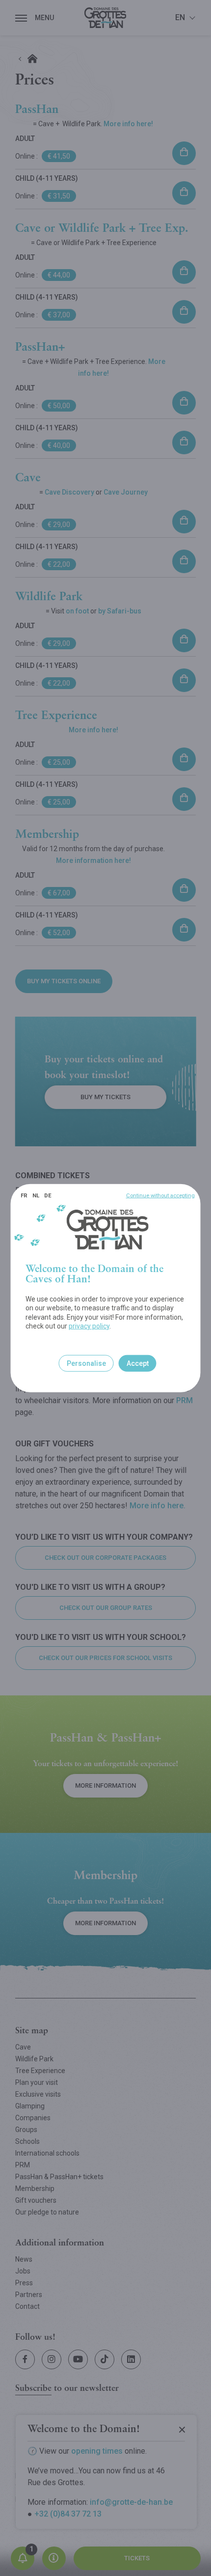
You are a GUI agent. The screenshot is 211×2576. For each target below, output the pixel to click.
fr (24, 1195)
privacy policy (89, 1326)
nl (36, 1195)
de (48, 1195)
